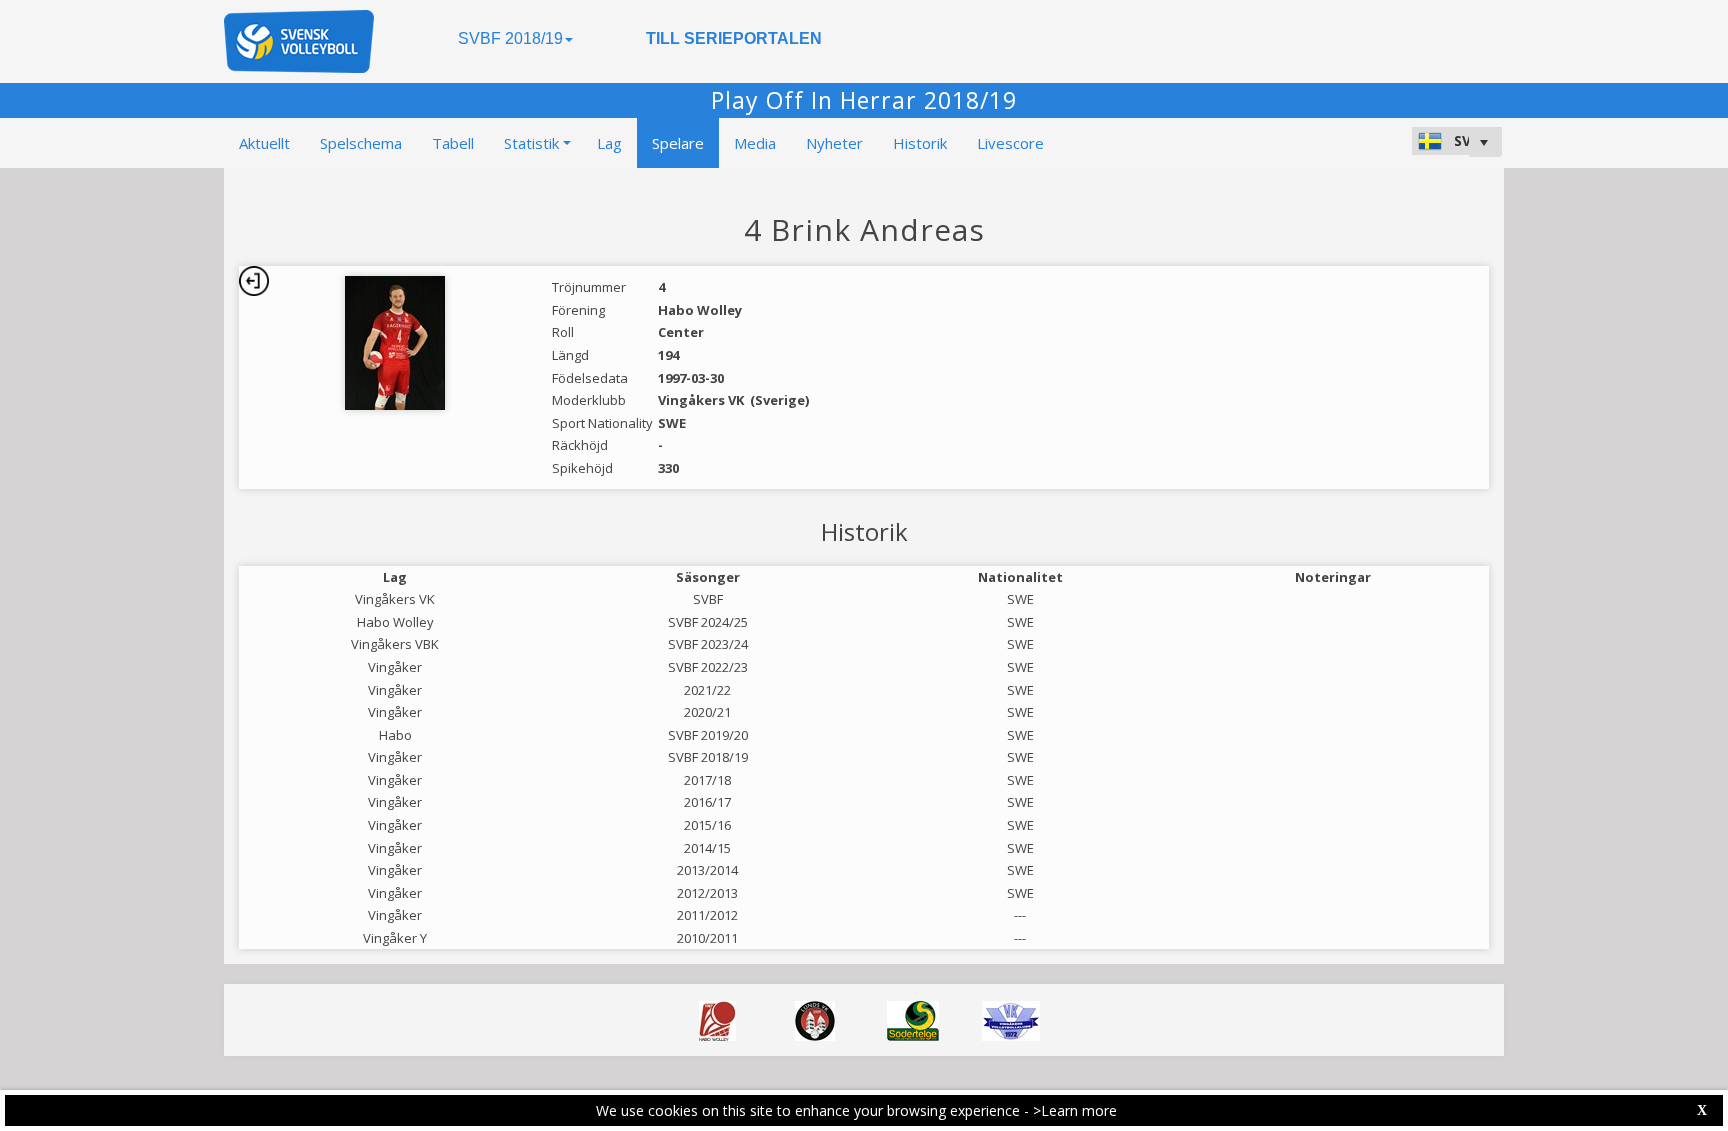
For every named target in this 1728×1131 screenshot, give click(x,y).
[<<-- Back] (254, 281)
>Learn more (1075, 1110)
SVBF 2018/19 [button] (510, 38)
